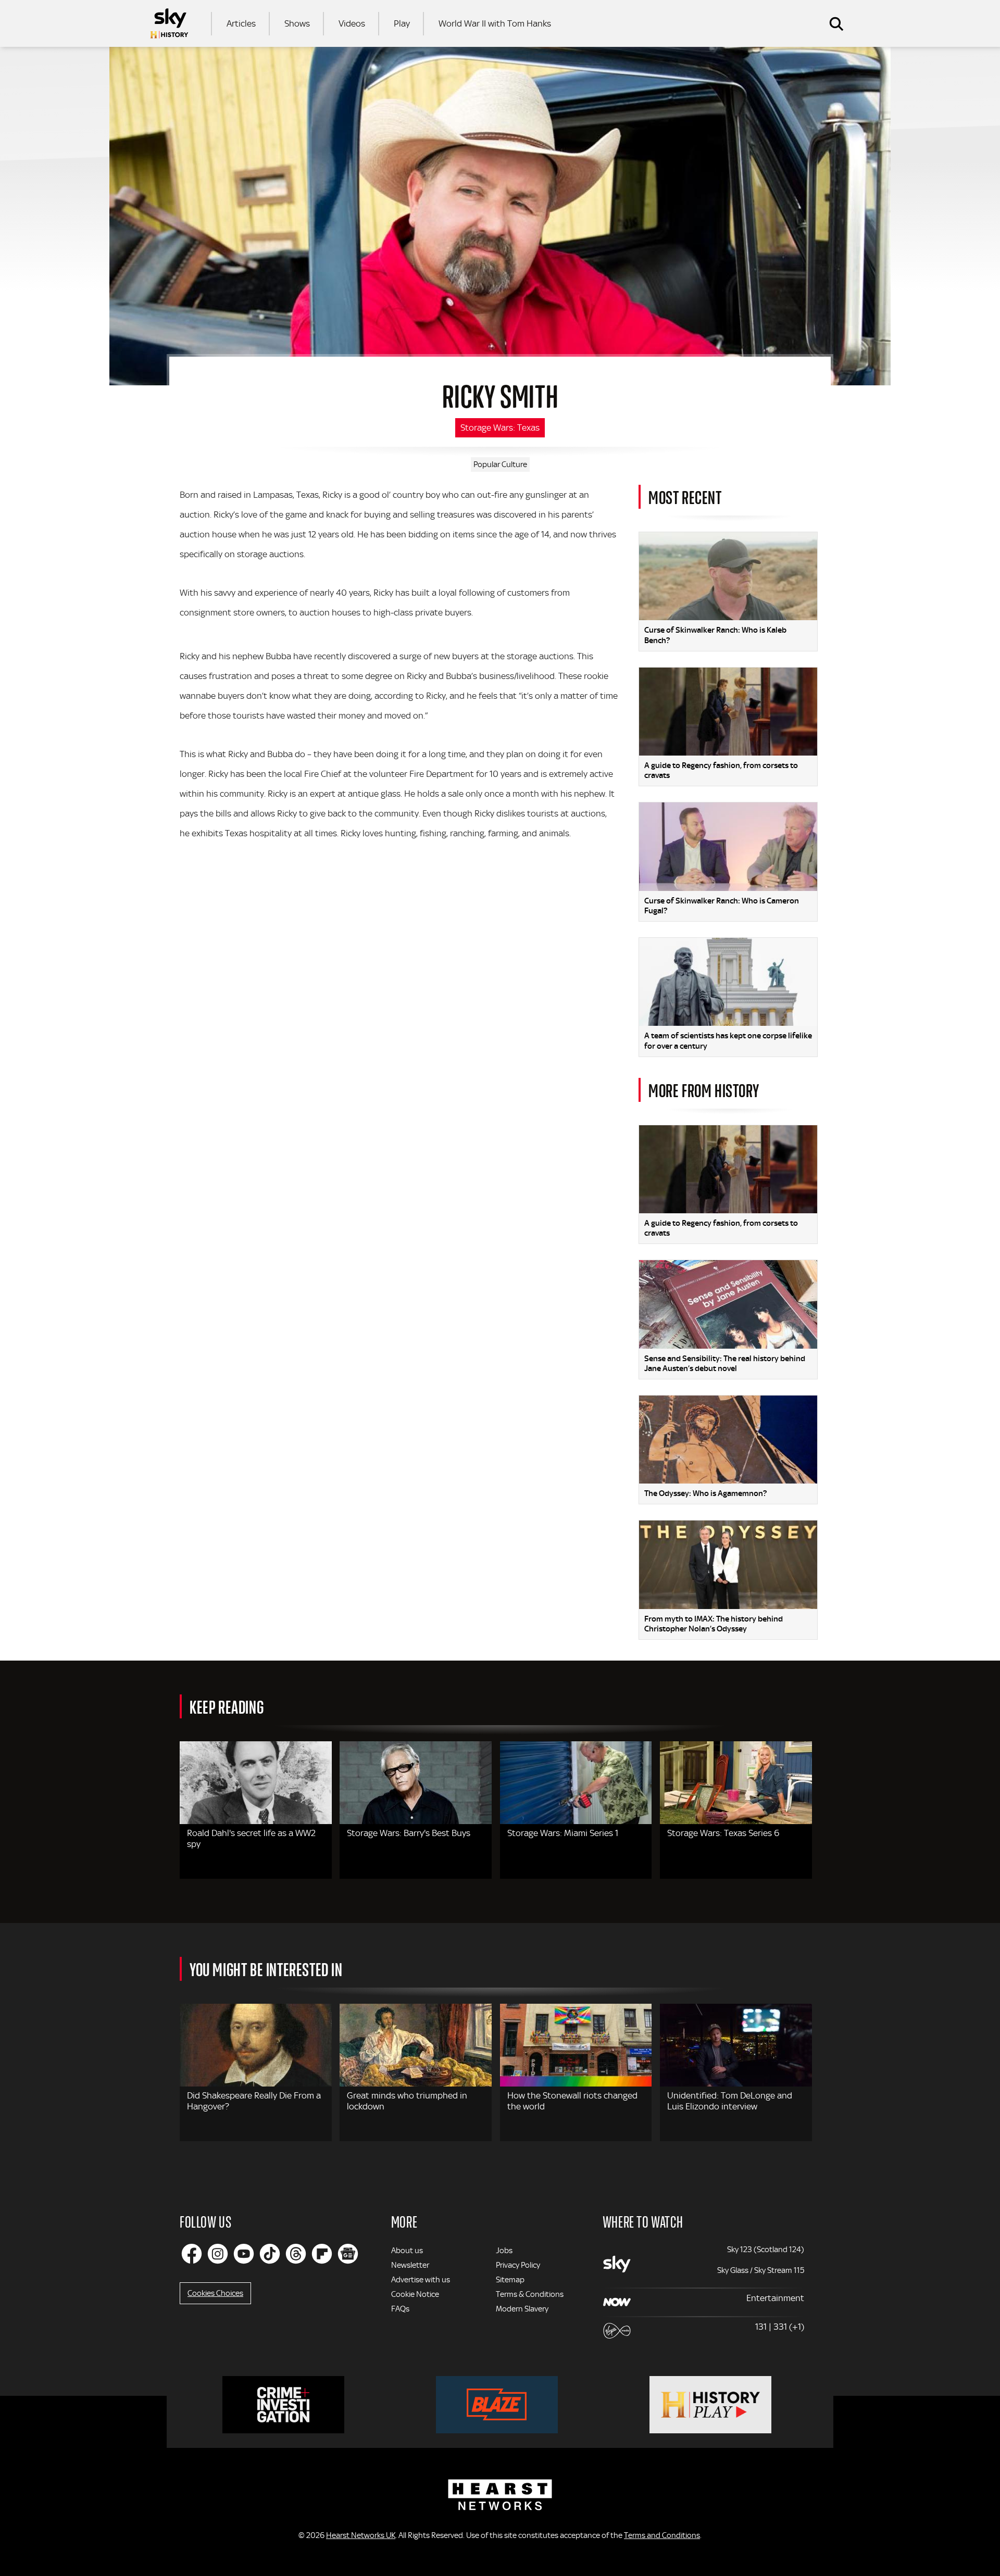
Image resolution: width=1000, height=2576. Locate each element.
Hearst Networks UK (361, 2535)
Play (402, 23)
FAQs (400, 2309)
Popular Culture (500, 464)
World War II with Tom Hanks (495, 23)
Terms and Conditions (662, 2535)
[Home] (169, 23)
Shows (297, 23)
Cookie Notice (415, 2294)
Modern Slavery (522, 2309)
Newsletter (410, 2265)
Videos (352, 23)
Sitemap (510, 2280)
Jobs (504, 2251)
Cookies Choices (215, 2293)
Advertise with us (421, 2280)
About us (407, 2251)
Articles (241, 23)
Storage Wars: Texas (500, 428)
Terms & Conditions (530, 2294)
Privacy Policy (518, 2265)
